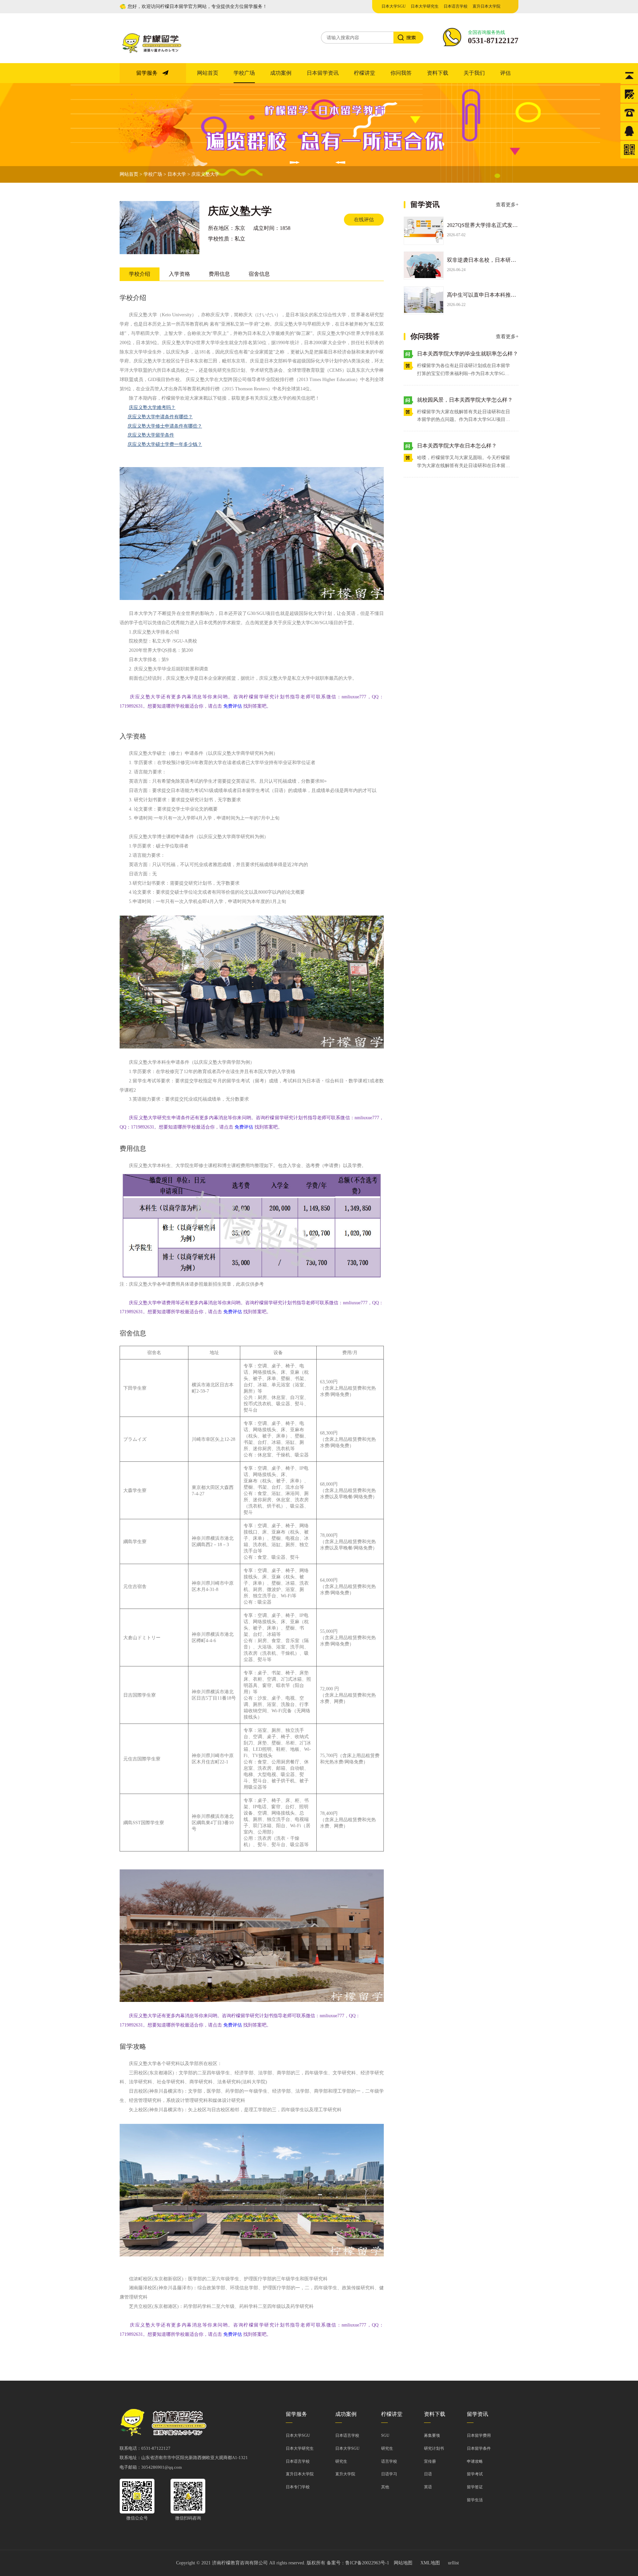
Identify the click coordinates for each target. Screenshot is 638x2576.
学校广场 (244, 73)
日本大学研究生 (425, 6)
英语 (428, 2487)
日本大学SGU (394, 6)
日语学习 (389, 2474)
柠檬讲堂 (365, 73)
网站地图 (403, 2563)
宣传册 (430, 2461)
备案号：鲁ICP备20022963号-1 (358, 2563)
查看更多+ (507, 205)
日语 (428, 2474)
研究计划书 (434, 2448)
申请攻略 (475, 2461)
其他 (385, 2487)
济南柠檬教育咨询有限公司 (240, 2563)
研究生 (341, 2461)
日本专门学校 (298, 2487)
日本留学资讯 (323, 73)
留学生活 (475, 2500)
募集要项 (432, 2435)
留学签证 (475, 2487)
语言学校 (389, 2461)
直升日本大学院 (486, 6)
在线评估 (364, 220)
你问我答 (401, 73)
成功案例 (281, 73)
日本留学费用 (479, 2435)
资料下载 (438, 73)
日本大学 (177, 174)
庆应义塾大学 (205, 174)
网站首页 (208, 73)
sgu (385, 2435)
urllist (453, 2563)
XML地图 (430, 2563)
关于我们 (474, 73)
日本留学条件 (479, 2448)
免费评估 (233, 706)
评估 (505, 73)
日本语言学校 (456, 6)
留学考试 (475, 2474)
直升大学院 (345, 2474)
